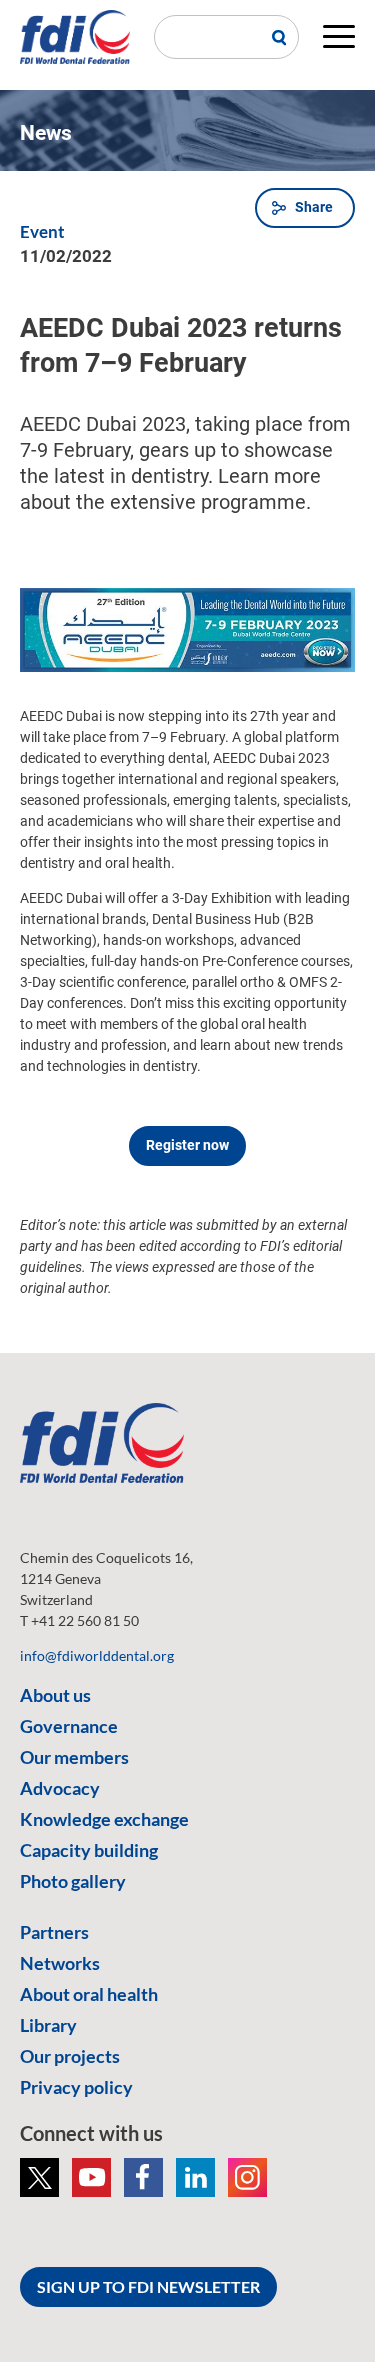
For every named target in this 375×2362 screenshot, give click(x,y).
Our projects (70, 2056)
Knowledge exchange (104, 1819)
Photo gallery (73, 1881)
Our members (74, 1757)
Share (314, 207)
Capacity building (89, 1850)
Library (48, 2025)
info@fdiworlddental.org (97, 1655)
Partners (54, 1932)
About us (55, 1695)
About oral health (89, 1994)
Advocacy (60, 1788)
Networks (60, 1963)
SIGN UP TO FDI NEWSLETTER (148, 2286)
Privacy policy (76, 2087)
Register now (187, 1145)
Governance (69, 1726)
